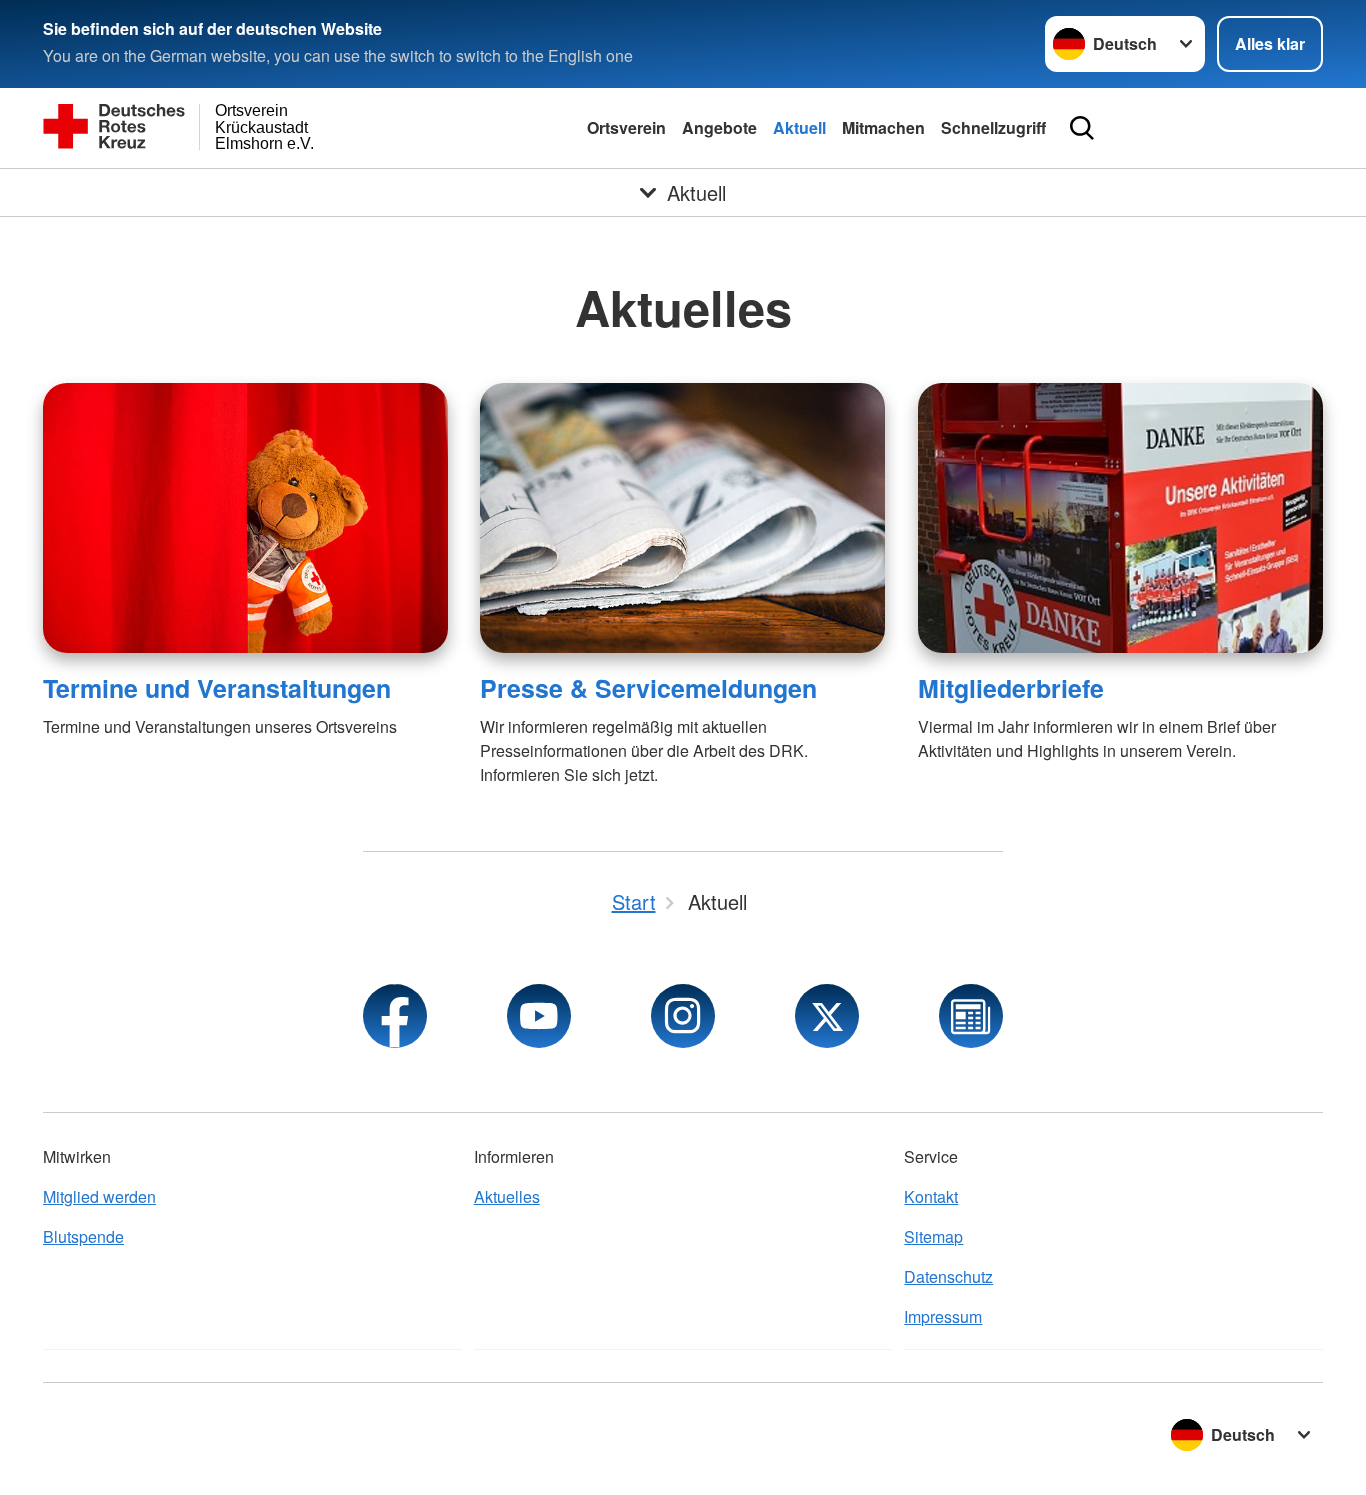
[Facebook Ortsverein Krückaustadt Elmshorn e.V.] (395, 1016)
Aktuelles (507, 1196)
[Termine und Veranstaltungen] (245, 518)
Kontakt (931, 1196)
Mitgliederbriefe (1011, 688)
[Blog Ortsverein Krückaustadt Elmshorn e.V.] (971, 1016)
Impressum (943, 1316)
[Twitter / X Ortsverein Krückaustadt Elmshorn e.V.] (827, 1016)
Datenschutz (948, 1276)
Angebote (719, 127)
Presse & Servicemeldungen (648, 688)
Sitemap (933, 1236)
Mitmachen (883, 127)
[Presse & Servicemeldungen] (682, 518)
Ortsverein (626, 127)
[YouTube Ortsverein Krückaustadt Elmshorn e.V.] (539, 1016)
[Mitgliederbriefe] (1120, 518)
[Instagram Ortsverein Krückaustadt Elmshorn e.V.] (683, 1016)
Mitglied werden (99, 1196)
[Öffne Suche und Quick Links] (1082, 128)
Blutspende (83, 1236)
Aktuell (799, 127)
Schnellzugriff (993, 127)
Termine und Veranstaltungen (217, 688)
